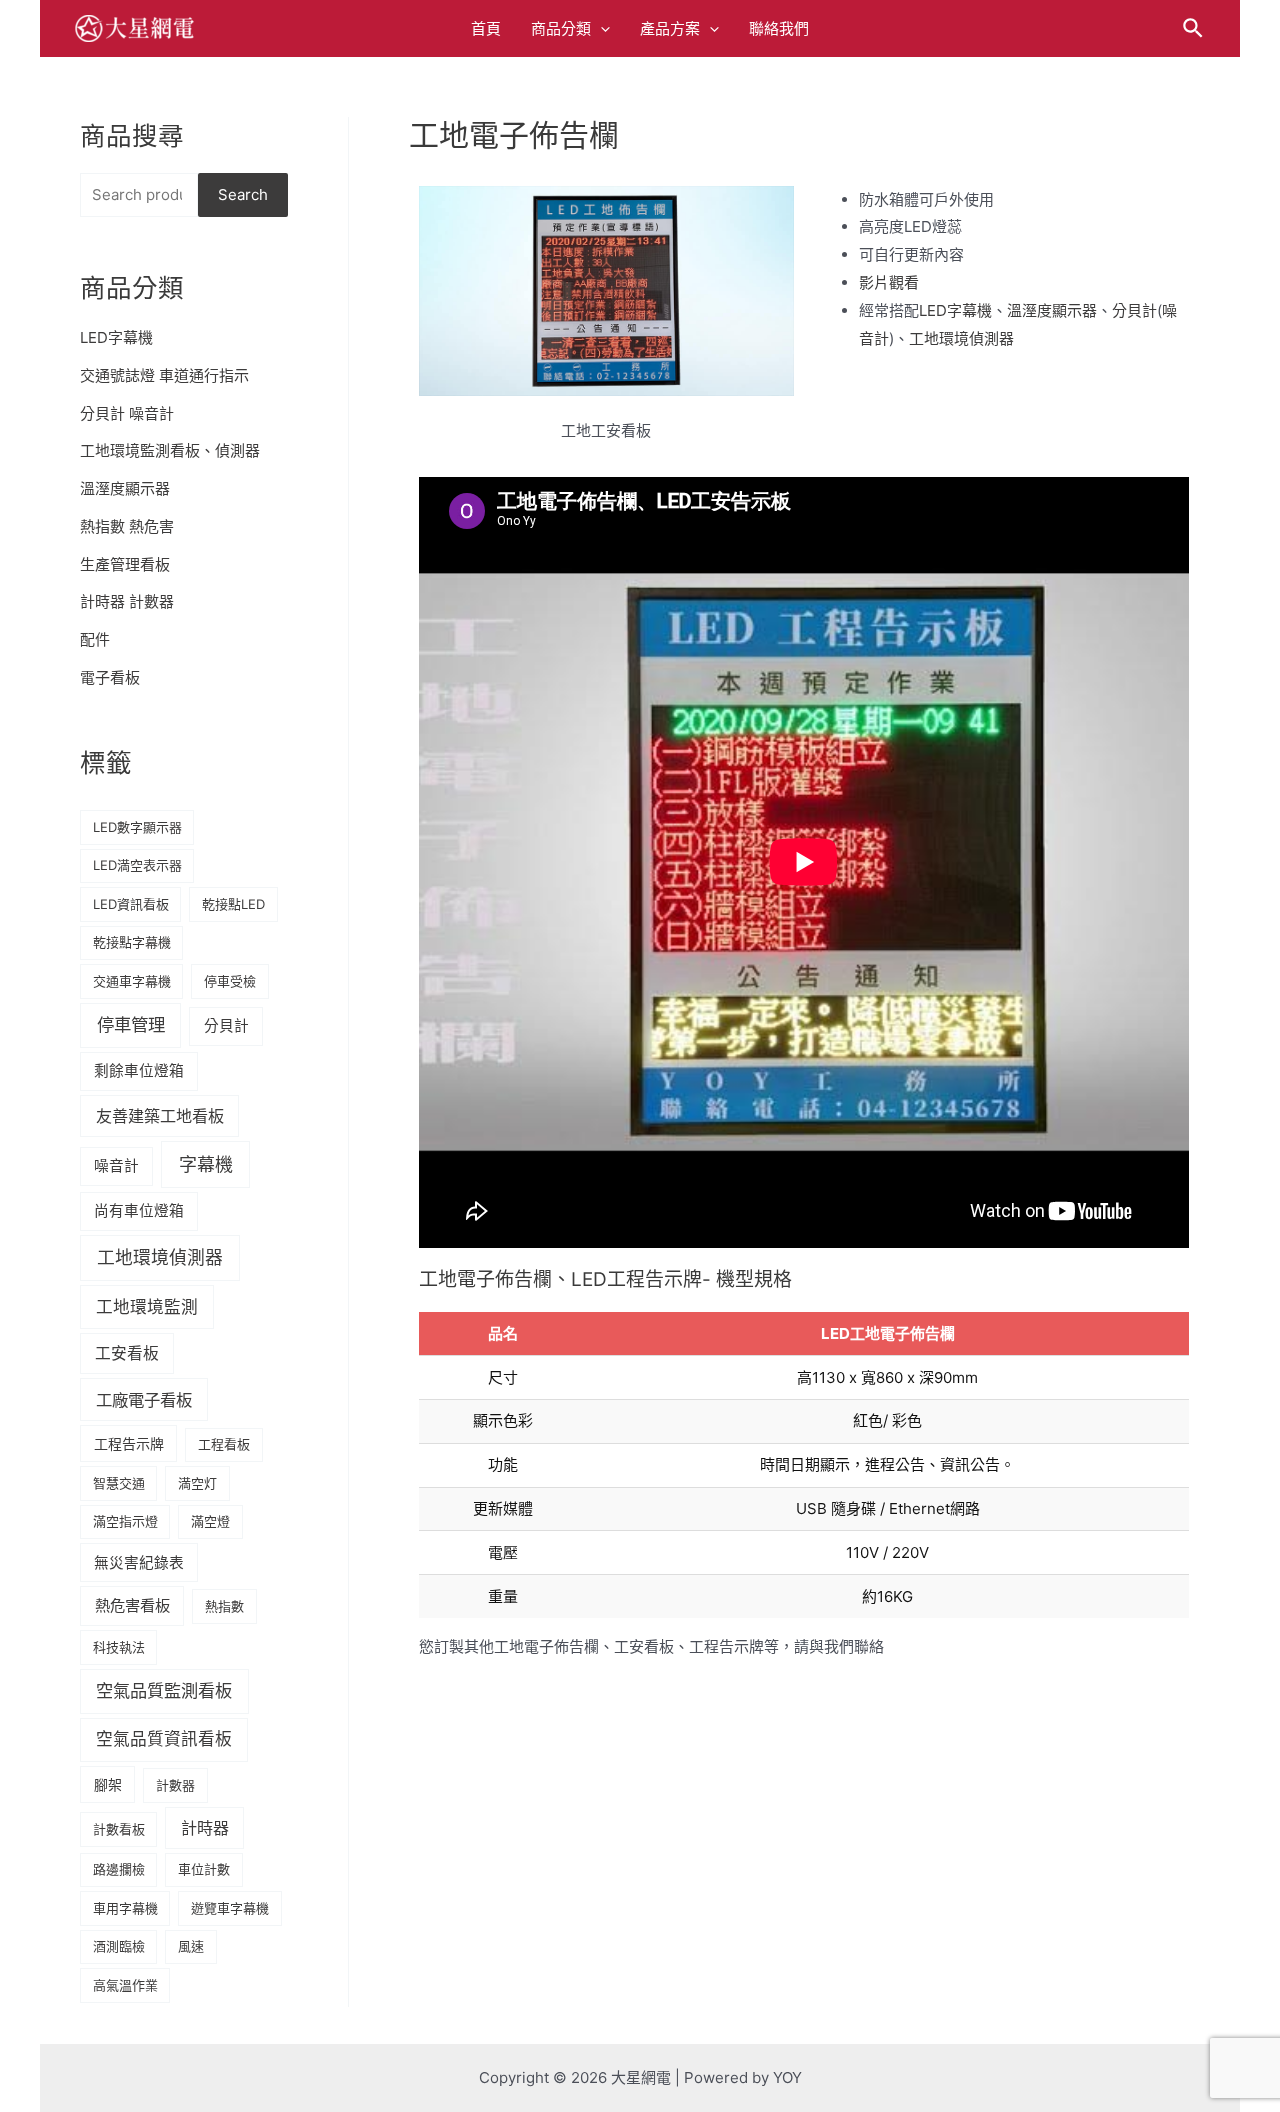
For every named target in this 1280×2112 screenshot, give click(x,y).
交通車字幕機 (132, 981)
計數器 (175, 1785)
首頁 (486, 28)
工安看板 (127, 1353)
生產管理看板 (125, 564)
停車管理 (131, 1024)
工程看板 (224, 1444)
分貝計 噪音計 (127, 413)
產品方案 (670, 28)
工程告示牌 (129, 1443)
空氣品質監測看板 (164, 1690)
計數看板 (119, 1829)
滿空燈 (210, 1521)
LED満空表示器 (137, 865)
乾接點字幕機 (132, 942)
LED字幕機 (116, 337)
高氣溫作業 (125, 1985)
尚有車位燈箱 (139, 1211)
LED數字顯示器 (137, 827)
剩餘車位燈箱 (139, 1071)
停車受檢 (230, 981)
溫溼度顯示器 (125, 488)
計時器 (205, 1828)
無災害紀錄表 (139, 1563)
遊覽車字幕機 (230, 1908)
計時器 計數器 (127, 601)
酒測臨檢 (119, 1946)
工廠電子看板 (144, 1400)
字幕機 (206, 1164)
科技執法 (119, 1647)
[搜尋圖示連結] (1194, 29)
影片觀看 (889, 282)
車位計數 (204, 1869)
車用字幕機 (125, 1908)
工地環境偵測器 (160, 1257)
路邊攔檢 (119, 1869)
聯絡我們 (779, 28)
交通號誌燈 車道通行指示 (164, 375)
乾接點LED (233, 904)
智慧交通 (119, 1483)
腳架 (108, 1784)
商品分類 (561, 28)
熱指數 (224, 1606)
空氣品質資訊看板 (164, 1739)
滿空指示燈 (125, 1521)
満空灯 (197, 1483)
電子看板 (110, 677)
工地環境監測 (147, 1307)
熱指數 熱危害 (127, 526)
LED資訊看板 (131, 904)
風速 (191, 1946)
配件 (95, 639)
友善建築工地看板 (160, 1116)
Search (243, 194)
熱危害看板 (132, 1605)
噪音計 (116, 1166)
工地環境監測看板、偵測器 (170, 450)
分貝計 (226, 1026)
